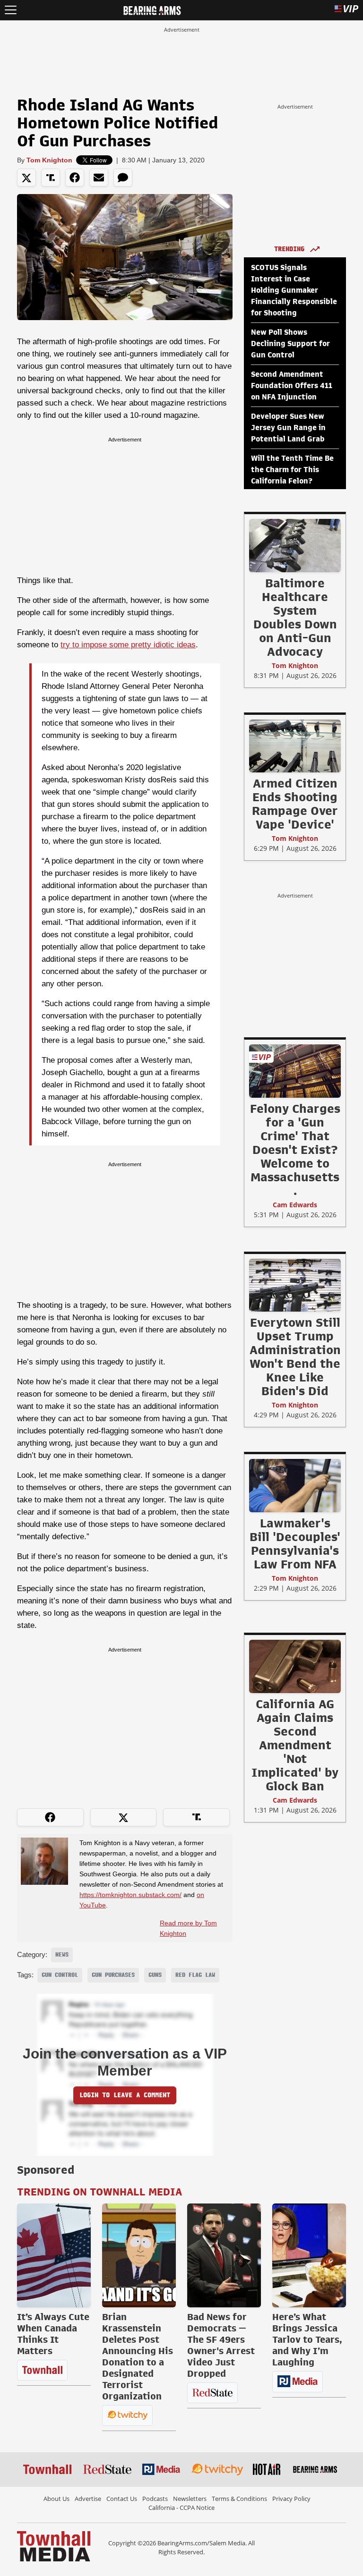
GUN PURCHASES (113, 1975)
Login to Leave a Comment (125, 2095)
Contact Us (122, 2499)
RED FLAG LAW (195, 1975)
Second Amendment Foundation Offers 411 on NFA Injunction (292, 386)
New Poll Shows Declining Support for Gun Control (290, 344)
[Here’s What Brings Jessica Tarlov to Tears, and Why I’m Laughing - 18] (309, 2255)
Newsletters (190, 2499)
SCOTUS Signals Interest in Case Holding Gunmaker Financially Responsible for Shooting (294, 290)
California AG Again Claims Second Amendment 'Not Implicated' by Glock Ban (295, 1745)
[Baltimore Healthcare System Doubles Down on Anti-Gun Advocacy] (295, 545)
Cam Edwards (295, 1205)
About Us (56, 2499)
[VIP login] (346, 10)
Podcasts (155, 2499)
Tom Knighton (49, 160)
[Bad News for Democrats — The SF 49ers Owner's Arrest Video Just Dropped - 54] (224, 2255)
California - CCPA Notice (181, 2508)
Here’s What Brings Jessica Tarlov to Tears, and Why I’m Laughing (307, 2339)
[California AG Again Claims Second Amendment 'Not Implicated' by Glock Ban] (295, 1666)
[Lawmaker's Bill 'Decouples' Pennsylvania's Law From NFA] (295, 1485)
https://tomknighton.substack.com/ (130, 1895)
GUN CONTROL (60, 1975)
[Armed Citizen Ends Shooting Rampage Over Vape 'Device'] (295, 746)
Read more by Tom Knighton (188, 1928)
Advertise (88, 2499)
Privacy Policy (291, 2499)
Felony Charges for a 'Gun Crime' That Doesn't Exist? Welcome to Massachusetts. (295, 1150)
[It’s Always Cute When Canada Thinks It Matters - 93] (54, 2255)
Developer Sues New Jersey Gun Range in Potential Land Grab (288, 428)
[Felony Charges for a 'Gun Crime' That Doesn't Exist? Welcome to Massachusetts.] (295, 1071)
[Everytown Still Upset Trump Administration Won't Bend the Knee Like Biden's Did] (295, 1285)
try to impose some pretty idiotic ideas (128, 645)
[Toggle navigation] (11, 10)
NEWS (62, 1955)
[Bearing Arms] (152, 9)
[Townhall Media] (54, 2546)
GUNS (155, 1975)
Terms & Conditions (239, 2499)
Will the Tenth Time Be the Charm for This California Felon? (292, 470)
